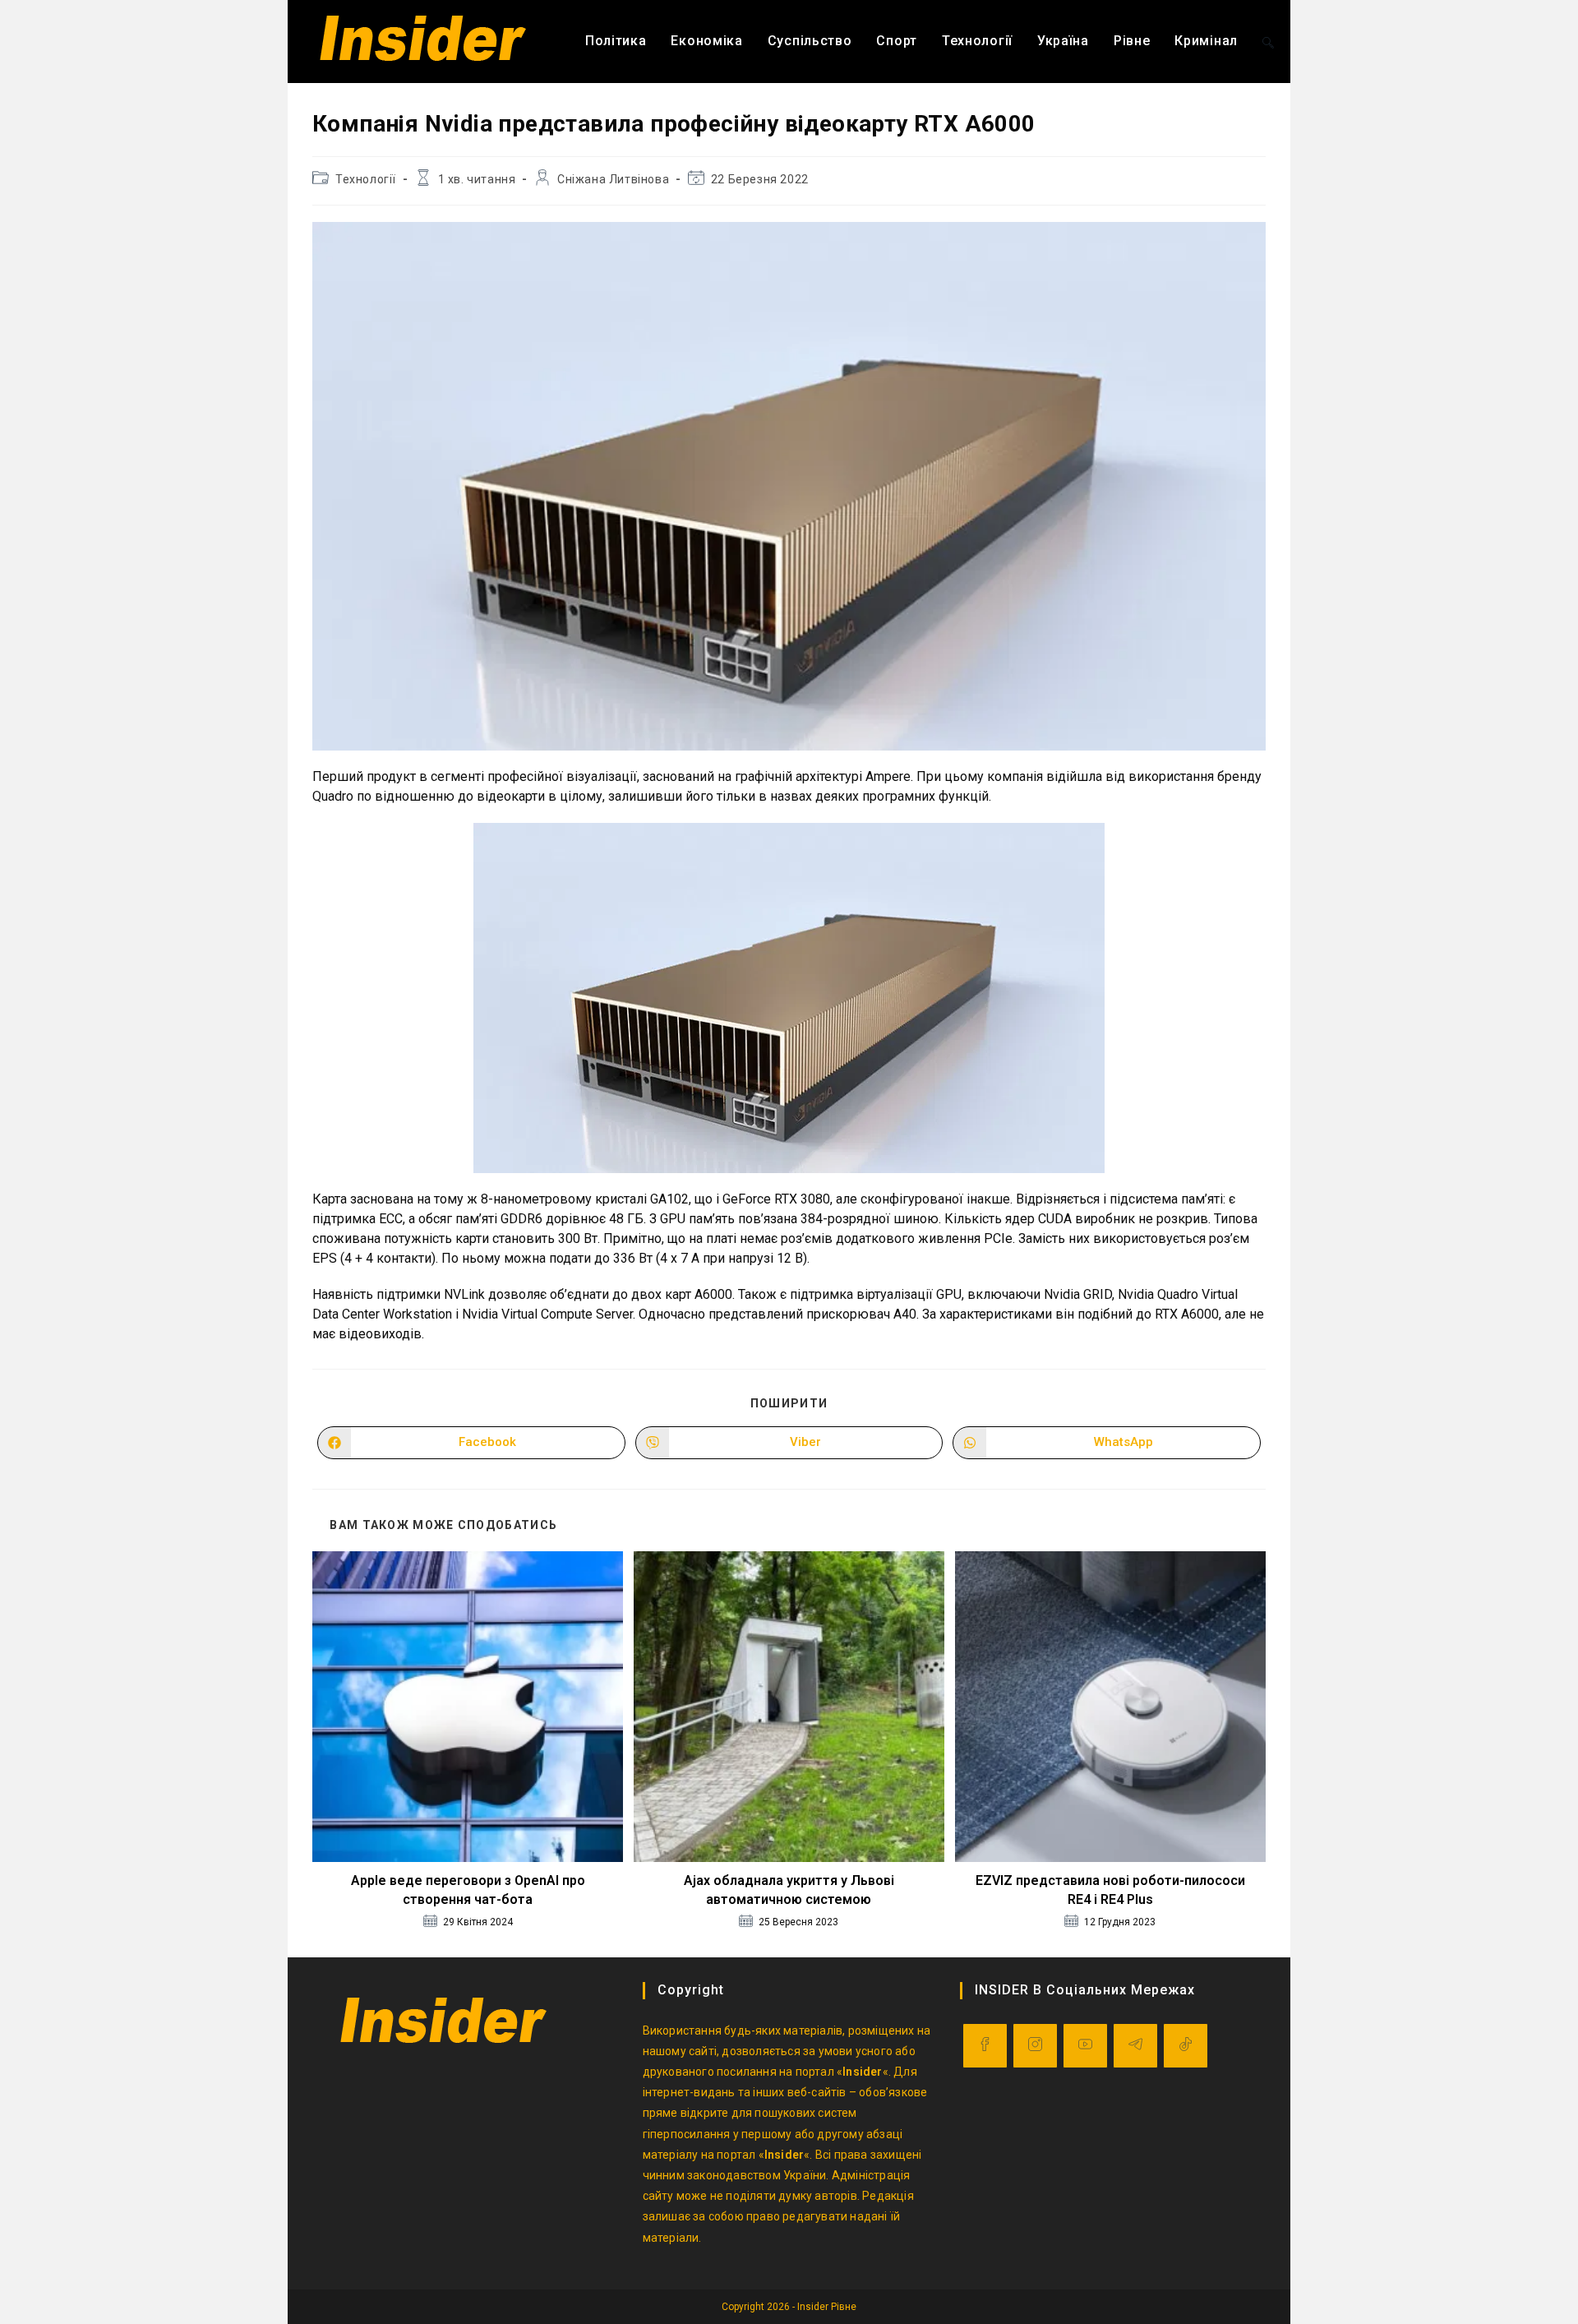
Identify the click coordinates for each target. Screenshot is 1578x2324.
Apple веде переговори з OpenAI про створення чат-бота (468, 1890)
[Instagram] (1035, 2046)
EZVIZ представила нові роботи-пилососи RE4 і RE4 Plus (1110, 1890)
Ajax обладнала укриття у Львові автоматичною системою (789, 1890)
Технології (366, 179)
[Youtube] (1085, 2046)
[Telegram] (1135, 2046)
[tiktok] (1186, 2046)
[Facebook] (985, 2046)
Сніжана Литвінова (613, 179)
